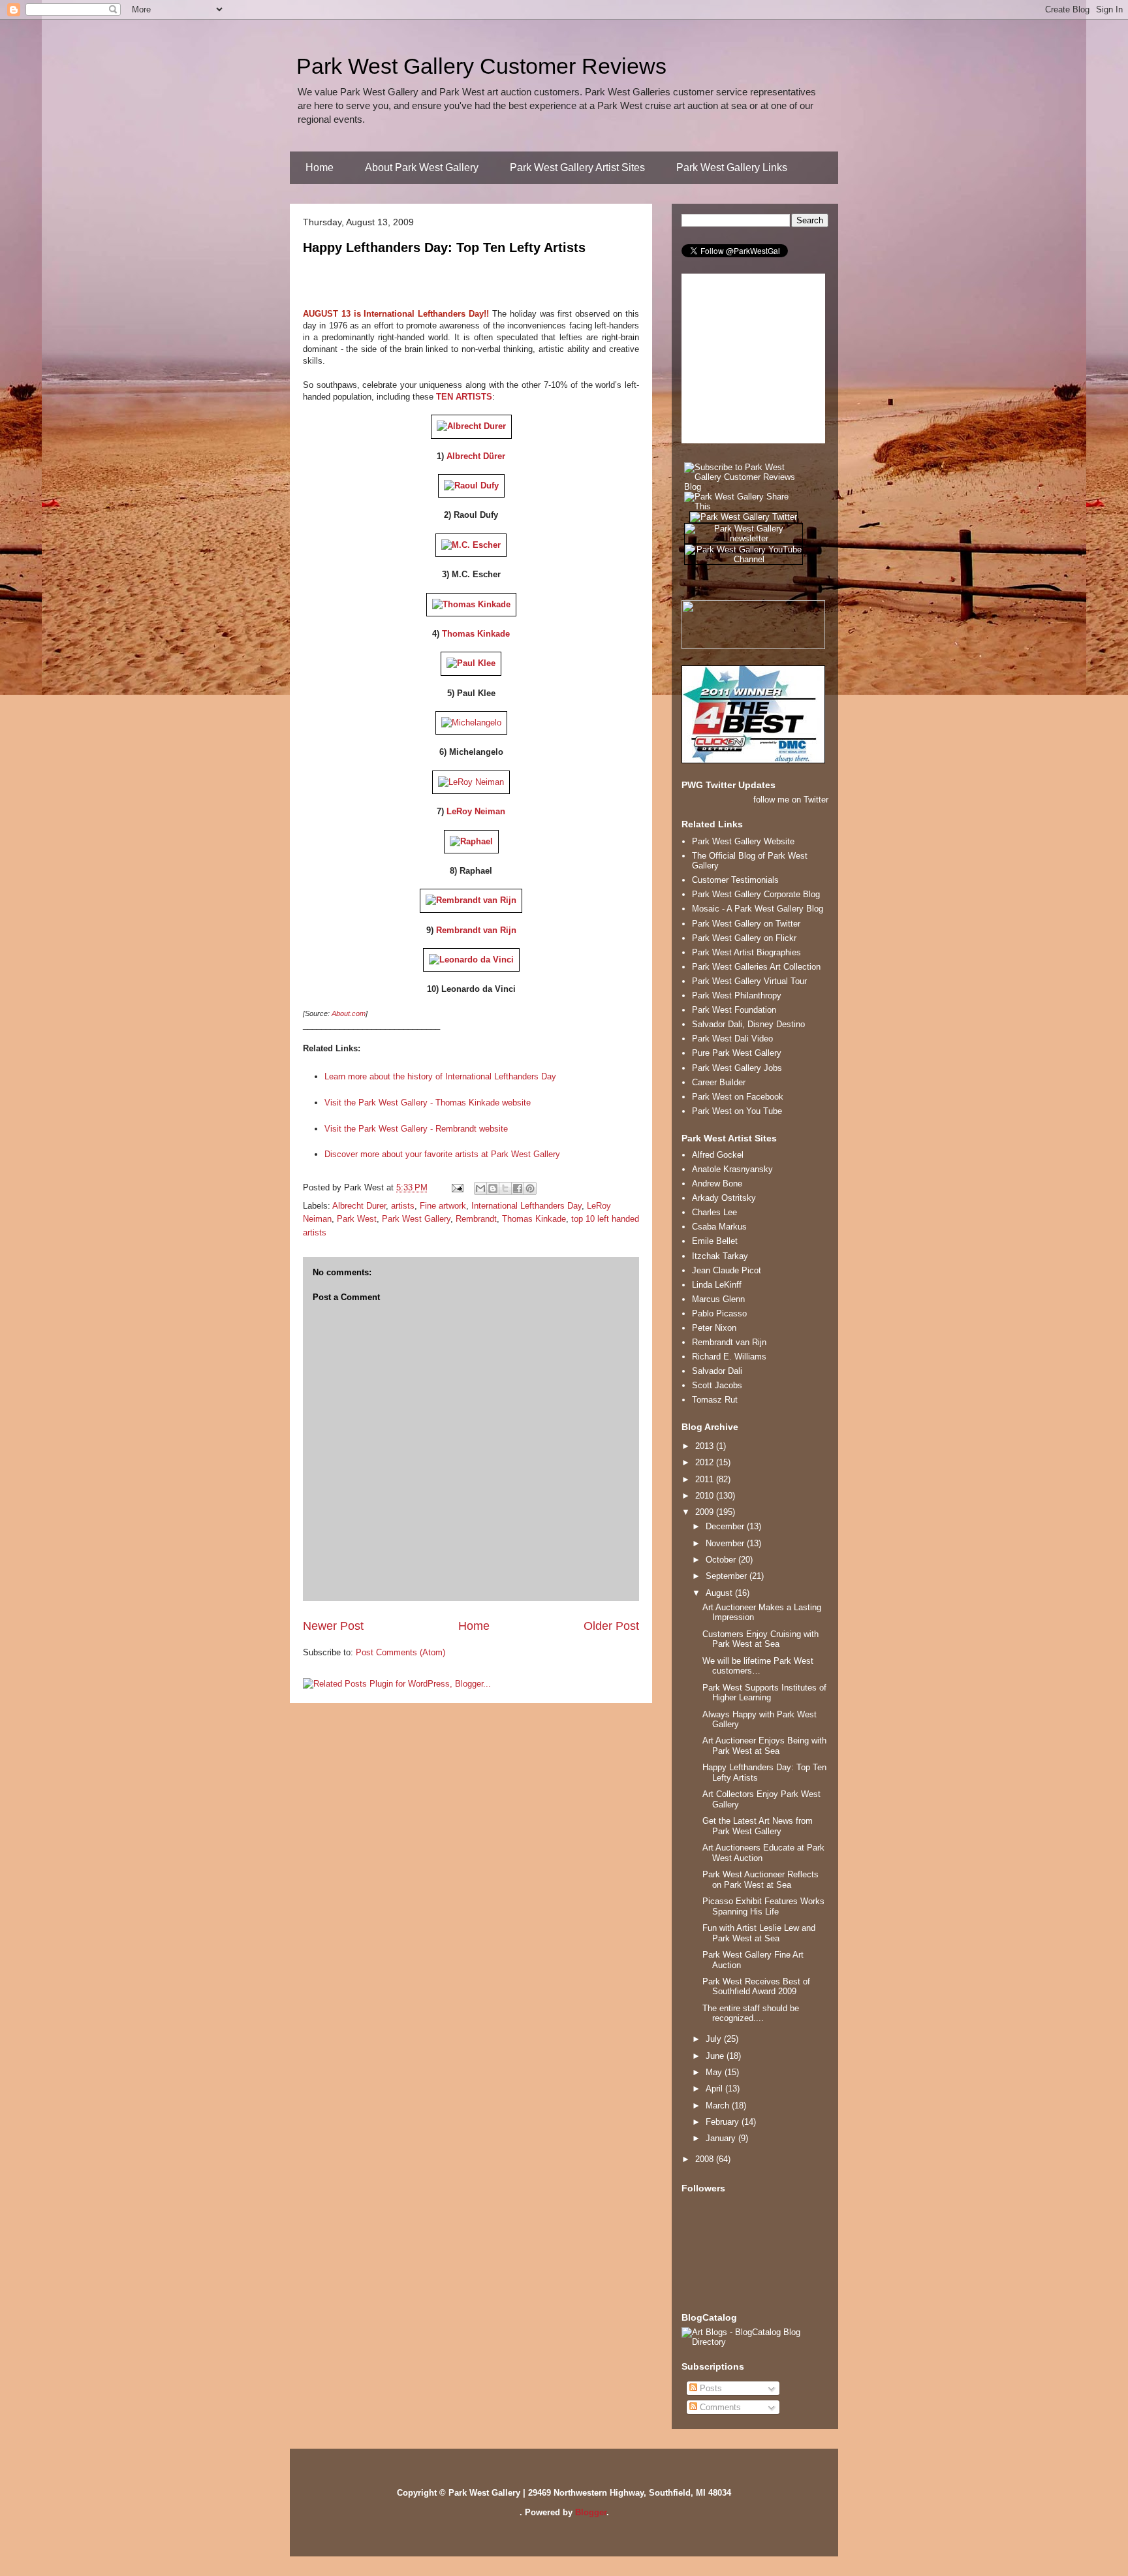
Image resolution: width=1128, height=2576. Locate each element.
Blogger (591, 2512)
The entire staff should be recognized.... (751, 2013)
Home (320, 167)
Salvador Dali (717, 1371)
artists (403, 1206)
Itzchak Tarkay (720, 1256)
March (719, 2106)
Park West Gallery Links (732, 167)
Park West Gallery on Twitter (746, 924)
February (724, 2122)
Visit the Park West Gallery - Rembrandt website (416, 1129)
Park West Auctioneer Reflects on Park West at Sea (760, 1880)
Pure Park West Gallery (737, 1053)
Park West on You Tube (737, 1111)
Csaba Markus (719, 1227)
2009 (706, 1512)
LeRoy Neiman (476, 811)
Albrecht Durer (359, 1206)
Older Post (611, 1626)
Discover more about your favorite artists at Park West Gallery (442, 1154)
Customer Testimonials (735, 880)
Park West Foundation (734, 1010)
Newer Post (333, 1626)
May (715, 2072)
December (726, 1526)
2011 (706, 1479)
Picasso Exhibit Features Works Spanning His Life (763, 1906)
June (716, 2056)
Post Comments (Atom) (400, 1652)
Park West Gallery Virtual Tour (749, 981)
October (722, 1560)
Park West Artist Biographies (746, 952)
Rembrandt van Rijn (476, 930)
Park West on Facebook (738, 1097)
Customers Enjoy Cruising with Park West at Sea (760, 1639)
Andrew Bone (717, 1184)
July (715, 2039)
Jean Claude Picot (727, 1270)
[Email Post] (457, 1187)
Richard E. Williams (729, 1357)
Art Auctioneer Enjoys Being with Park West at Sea (764, 1746)
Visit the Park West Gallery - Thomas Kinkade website (428, 1103)
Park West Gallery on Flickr (744, 938)
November (726, 1543)
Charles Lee (714, 1212)
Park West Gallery (416, 1219)
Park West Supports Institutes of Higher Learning (764, 1693)
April (715, 2089)
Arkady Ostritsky (724, 1198)
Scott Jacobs (717, 1385)
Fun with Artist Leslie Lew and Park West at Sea (759, 1933)
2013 (706, 1446)
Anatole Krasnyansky (732, 1169)
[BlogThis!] (493, 1188)
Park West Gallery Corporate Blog (756, 894)
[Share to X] (505, 1188)
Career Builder (719, 1082)
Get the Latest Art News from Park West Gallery (758, 1826)
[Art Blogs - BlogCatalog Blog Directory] (755, 2342)
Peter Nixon (714, 1328)
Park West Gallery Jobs (737, 1068)
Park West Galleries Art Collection (756, 967)
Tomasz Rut (715, 1400)
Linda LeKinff (717, 1285)
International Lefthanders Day (526, 1206)
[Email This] (480, 1188)
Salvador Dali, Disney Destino (748, 1024)
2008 (706, 2159)
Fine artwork (443, 1206)
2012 (706, 1462)
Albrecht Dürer (476, 456)
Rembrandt (476, 1219)
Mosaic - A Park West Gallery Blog (758, 909)
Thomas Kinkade (476, 634)
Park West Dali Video (732, 1039)
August (720, 1593)
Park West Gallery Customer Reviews (481, 66)
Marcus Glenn (718, 1299)
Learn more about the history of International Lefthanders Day (440, 1076)
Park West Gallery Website (743, 841)
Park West (357, 1219)
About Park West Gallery (422, 167)
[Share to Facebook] (518, 1188)
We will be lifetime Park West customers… (758, 1666)
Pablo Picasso (719, 1313)
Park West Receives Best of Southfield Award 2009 (756, 1987)
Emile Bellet (715, 1241)
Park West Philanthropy (737, 995)
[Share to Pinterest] (530, 1188)
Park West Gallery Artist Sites (577, 167)
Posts (710, 2388)
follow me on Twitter (791, 800)
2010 (706, 1496)
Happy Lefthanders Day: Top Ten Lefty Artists (444, 247)
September (728, 1576)
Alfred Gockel (718, 1155)
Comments (719, 2407)
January (722, 2138)
